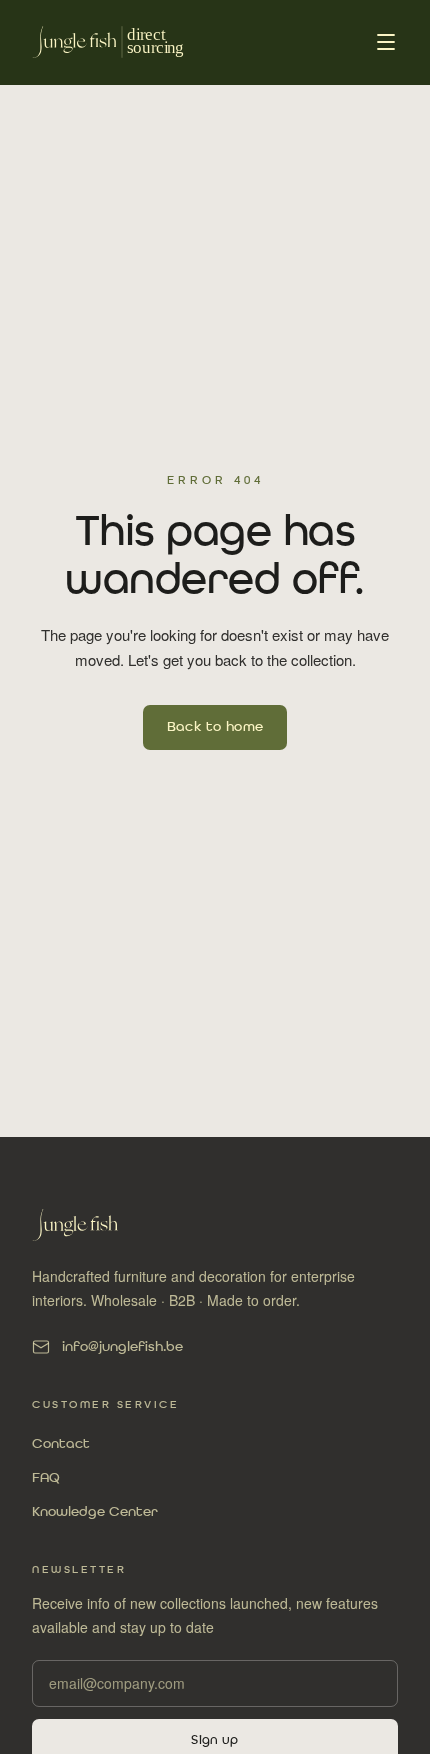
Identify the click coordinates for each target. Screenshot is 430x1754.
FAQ (46, 1478)
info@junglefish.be (122, 1347)
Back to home (215, 727)
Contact (61, 1444)
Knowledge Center (95, 1512)
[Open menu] (386, 42)
